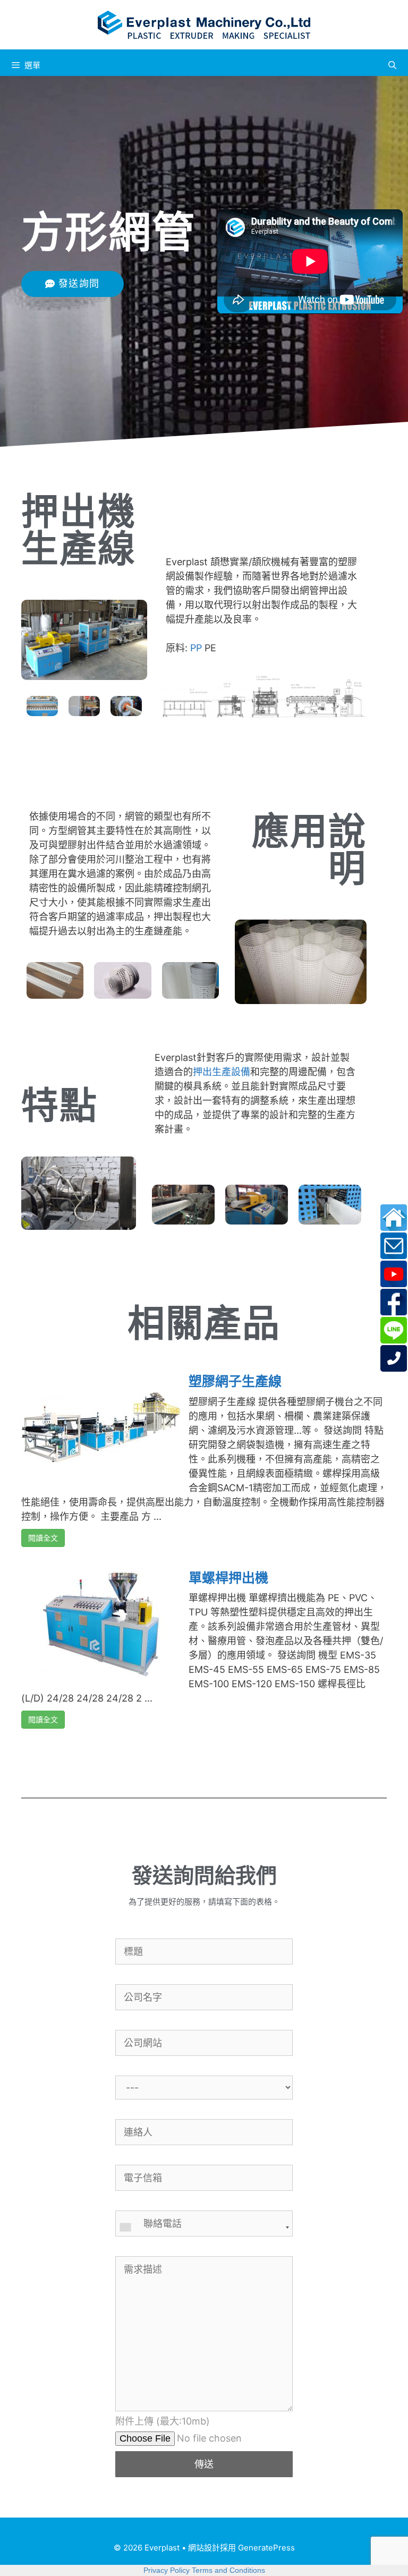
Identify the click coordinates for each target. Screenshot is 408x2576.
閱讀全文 (43, 1538)
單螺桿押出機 (228, 1578)
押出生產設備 (222, 1072)
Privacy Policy (167, 2570)
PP (196, 648)
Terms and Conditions (228, 2570)
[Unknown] (204, 2228)
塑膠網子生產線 (235, 1381)
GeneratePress (266, 2548)
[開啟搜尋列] (392, 65)
